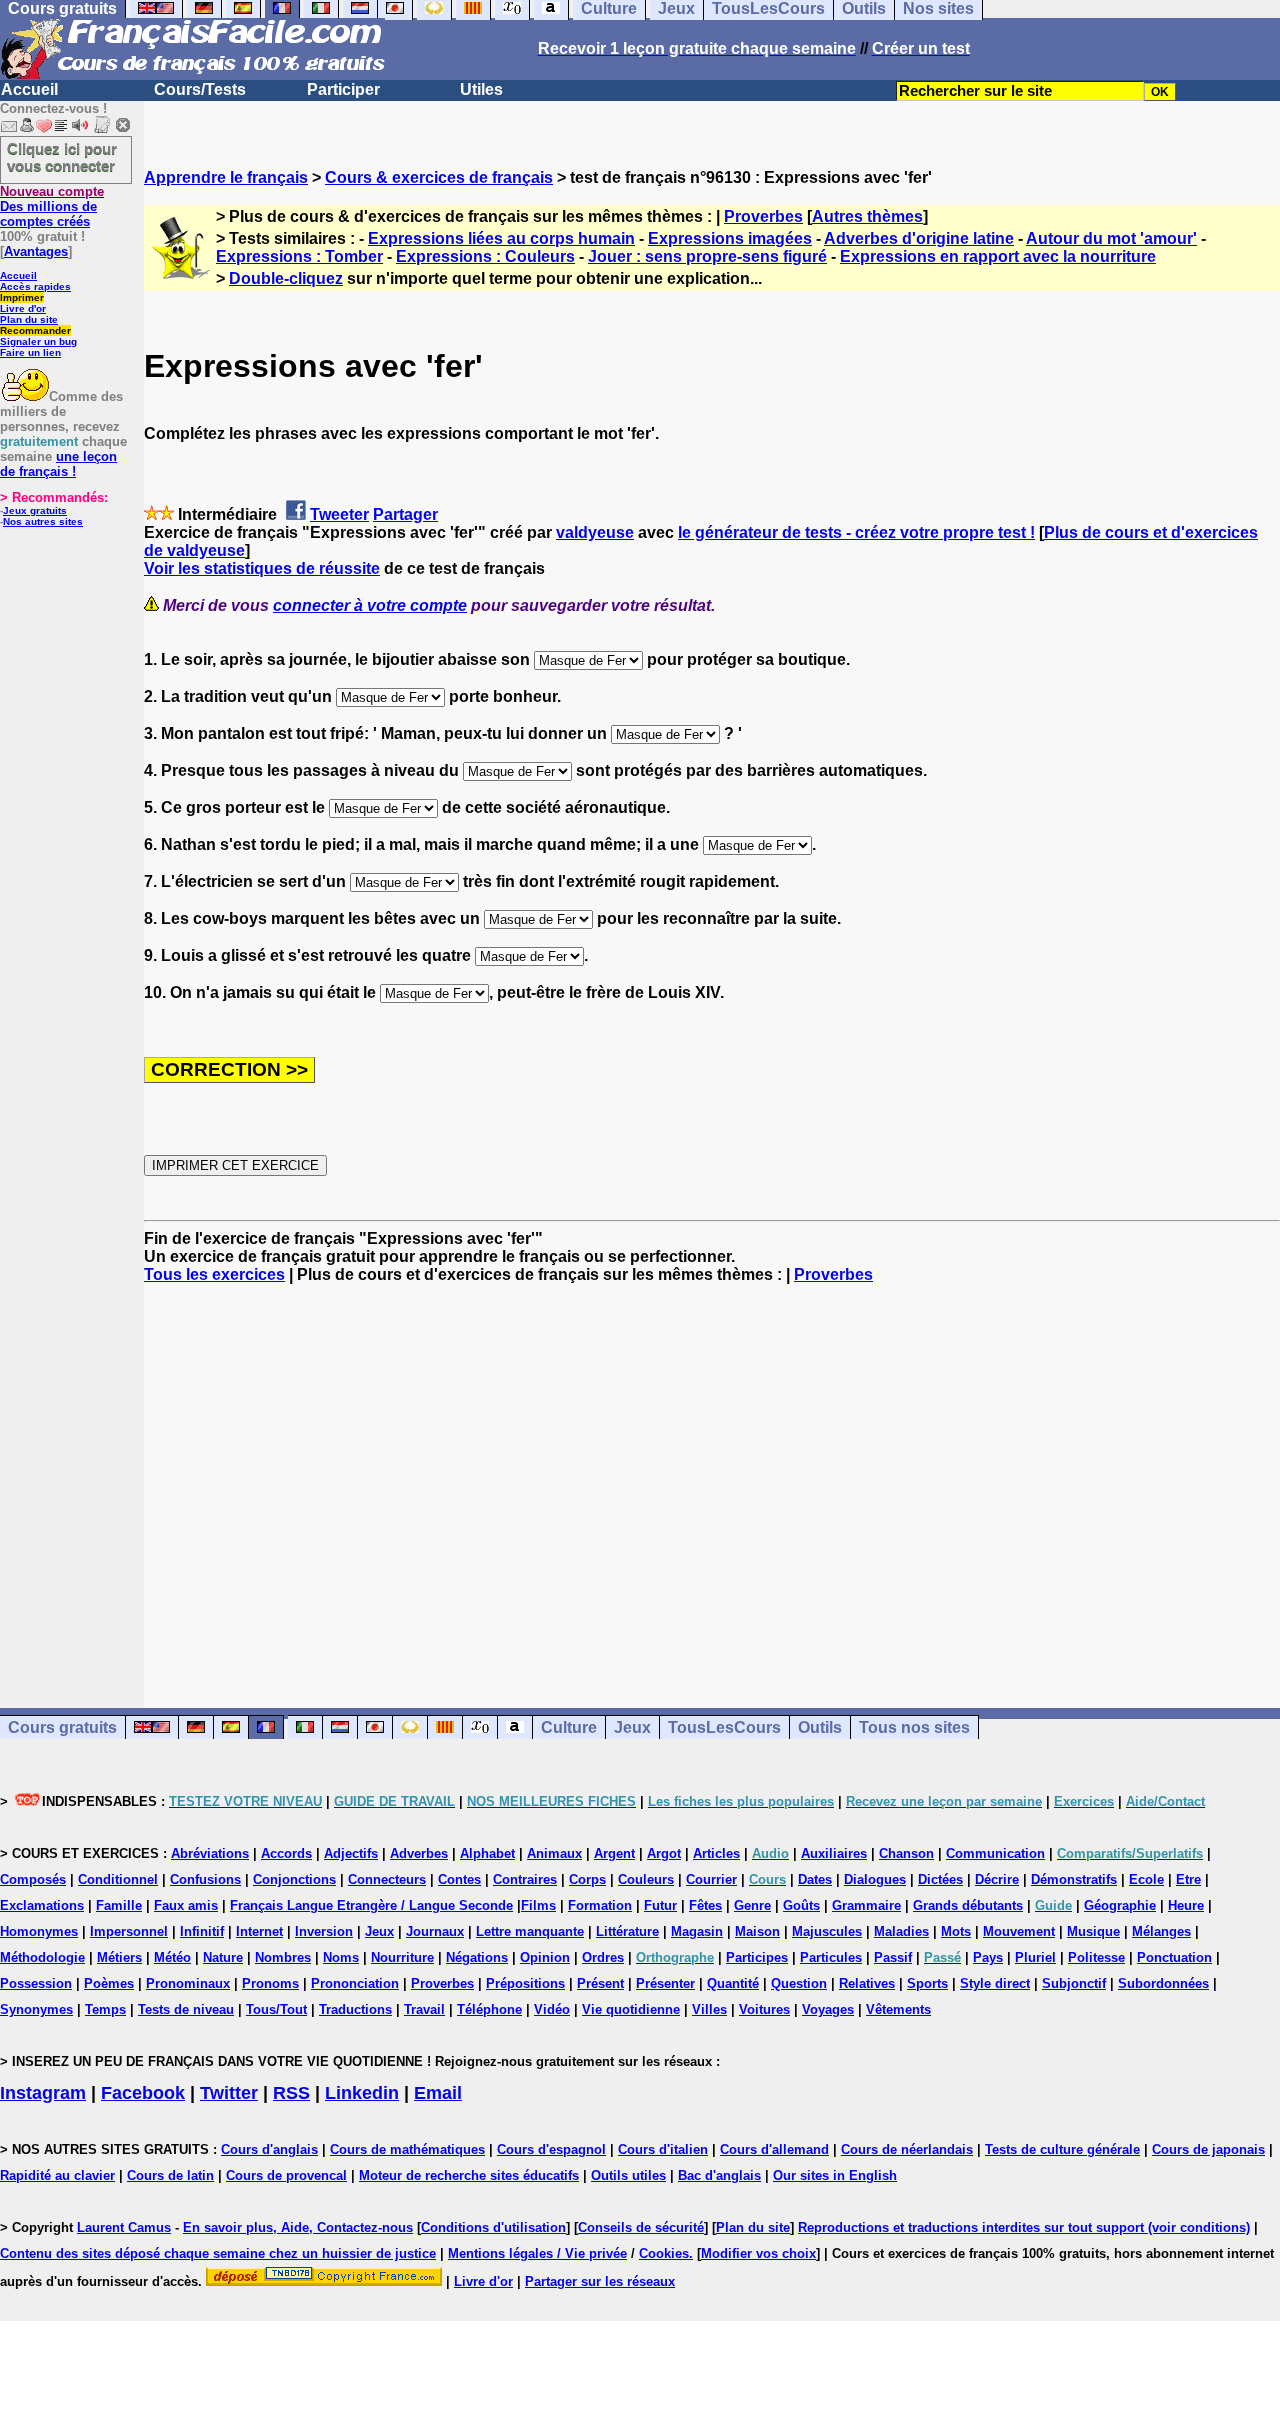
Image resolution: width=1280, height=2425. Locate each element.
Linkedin (362, 2093)
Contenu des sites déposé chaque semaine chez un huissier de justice (218, 2253)
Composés (33, 1879)
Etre (1188, 1879)
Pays (988, 1957)
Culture (569, 1727)
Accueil (29, 89)
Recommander (35, 330)
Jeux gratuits (35, 510)
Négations (477, 1957)
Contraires (525, 1879)
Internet (259, 1931)
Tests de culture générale (1062, 2149)
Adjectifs (351, 1853)
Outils (820, 1727)
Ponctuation (1174, 1957)
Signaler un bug (38, 341)
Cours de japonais (1208, 2149)
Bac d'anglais (719, 2175)
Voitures (764, 2009)
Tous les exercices (214, 1274)
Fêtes (705, 1905)
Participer (343, 89)
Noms (341, 1957)
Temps (105, 2009)
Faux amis (186, 1905)
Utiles (481, 89)
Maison (757, 1931)
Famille (119, 1905)
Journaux (435, 1931)
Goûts (801, 1905)
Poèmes (109, 1983)
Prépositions (525, 1983)
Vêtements (898, 2009)
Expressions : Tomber (299, 256)
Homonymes (39, 1931)
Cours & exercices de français (439, 177)
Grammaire (866, 1905)
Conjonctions (294, 1879)
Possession (36, 1983)
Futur (660, 1905)
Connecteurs (387, 1879)
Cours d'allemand (774, 2149)
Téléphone (489, 2009)
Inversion (324, 1931)
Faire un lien (30, 352)
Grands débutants (968, 1905)
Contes (459, 1879)
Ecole (1146, 1879)
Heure (1186, 1905)
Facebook (143, 2093)
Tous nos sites (914, 1727)
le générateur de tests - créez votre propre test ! (856, 532)
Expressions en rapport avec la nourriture (998, 256)
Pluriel (1035, 1957)
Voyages (828, 2009)
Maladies (901, 1931)
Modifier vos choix (758, 2253)
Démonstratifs (1074, 1879)
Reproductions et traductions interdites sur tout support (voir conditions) (1024, 2227)
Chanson (906, 1853)
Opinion (545, 1957)
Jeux (632, 1727)
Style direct (995, 1983)
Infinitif (202, 1931)
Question (799, 1983)
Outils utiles (628, 2175)
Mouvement (1019, 1931)
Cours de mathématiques (407, 2149)
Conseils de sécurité (641, 2227)
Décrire (997, 1879)
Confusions (205, 1879)
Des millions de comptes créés (52, 206)
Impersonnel (129, 1931)
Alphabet (487, 1853)
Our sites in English (835, 2175)
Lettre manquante (530, 1931)
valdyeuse (595, 532)
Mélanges (1161, 1931)
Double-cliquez (286, 278)
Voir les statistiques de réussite (262, 568)
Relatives (867, 1983)
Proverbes (763, 216)
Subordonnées (1163, 1983)
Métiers (119, 1957)
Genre (752, 1905)
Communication (995, 1853)
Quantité (733, 1983)
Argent (614, 1853)
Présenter (665, 1983)
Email (438, 2093)
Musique (1093, 1931)
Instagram (43, 2093)
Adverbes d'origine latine (919, 238)
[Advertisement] (712, 1478)
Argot (664, 1853)
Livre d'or (23, 308)
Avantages (36, 251)
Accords (286, 1853)
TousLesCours (724, 1727)
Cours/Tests (200, 89)
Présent (600, 1983)
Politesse (1096, 1957)
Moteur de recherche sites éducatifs (469, 2175)
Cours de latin (170, 2175)
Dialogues (875, 1879)
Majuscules (827, 1931)
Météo (172, 1957)
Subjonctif (1074, 1983)
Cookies (664, 2253)
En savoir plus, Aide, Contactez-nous (298, 2227)
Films (538, 1905)
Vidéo (552, 2009)
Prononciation (355, 1983)
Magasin (697, 1931)
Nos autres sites (43, 521)
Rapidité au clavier (57, 2175)
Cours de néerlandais (907, 2149)
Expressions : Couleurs (485, 256)
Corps (587, 1879)
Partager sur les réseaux (600, 2281)
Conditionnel (118, 1879)
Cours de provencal (286, 2175)
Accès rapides (35, 286)
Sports (927, 1983)
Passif (893, 1957)
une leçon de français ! (58, 464)
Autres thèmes (867, 216)
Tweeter (339, 514)
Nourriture (402, 1957)
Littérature (627, 1931)
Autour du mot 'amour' (1111, 238)
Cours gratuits (62, 1727)
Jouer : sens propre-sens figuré (707, 256)
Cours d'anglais (269, 2149)
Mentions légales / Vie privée (537, 2253)
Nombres (283, 1957)
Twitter (229, 2093)
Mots (956, 1931)
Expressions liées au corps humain (501, 238)
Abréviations (210, 1853)
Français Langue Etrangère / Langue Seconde (371, 1905)
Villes (709, 2009)
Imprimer (22, 297)
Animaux (554, 1853)
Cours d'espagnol (551, 2149)
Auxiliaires (834, 1853)
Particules (831, 1957)
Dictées (940, 1879)
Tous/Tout (276, 2009)
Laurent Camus (124, 2227)
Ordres (603, 1957)
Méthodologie (42, 1957)
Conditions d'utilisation (493, 2227)
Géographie (1120, 1905)
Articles (716, 1853)
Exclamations (42, 1905)
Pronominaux (188, 1983)
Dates (815, 1879)
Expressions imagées (730, 238)
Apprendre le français (226, 177)
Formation (600, 1905)
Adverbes (419, 1853)
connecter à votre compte (370, 605)
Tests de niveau (186, 2009)
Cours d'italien (663, 2149)
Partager (405, 514)
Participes (757, 1957)
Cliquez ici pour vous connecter (62, 157)
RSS (291, 2093)
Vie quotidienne (631, 2009)
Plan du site (29, 319)
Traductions (355, 2009)
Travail (424, 2009)
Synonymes (36, 2009)
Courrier (711, 1879)
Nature (223, 1957)
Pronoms (270, 1983)
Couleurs (646, 1879)
